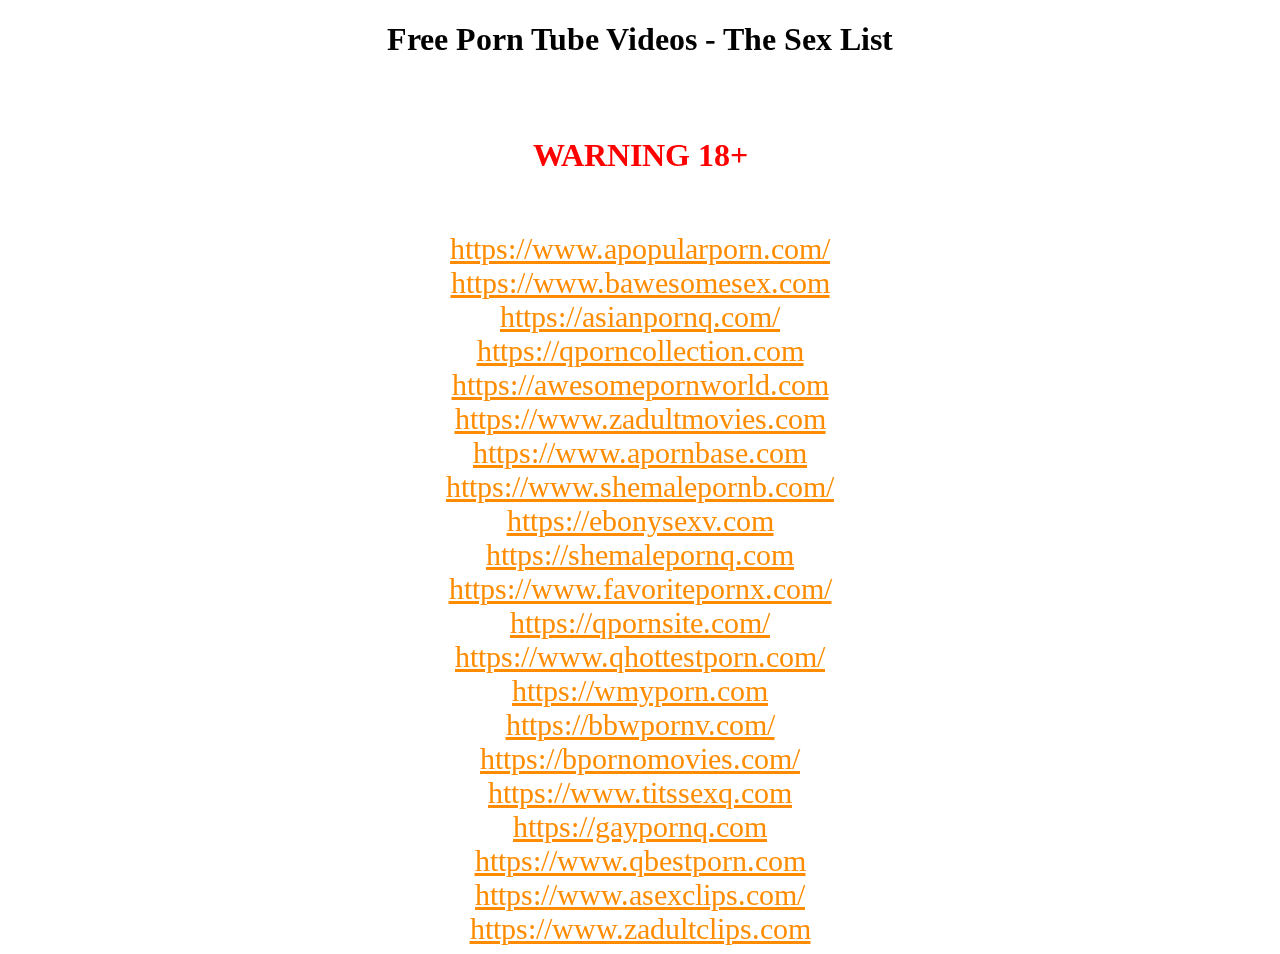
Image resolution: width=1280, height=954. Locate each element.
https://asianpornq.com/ (640, 316)
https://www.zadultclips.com (640, 928)
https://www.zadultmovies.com (640, 418)
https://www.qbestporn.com (640, 860)
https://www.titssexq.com (640, 792)
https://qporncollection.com (640, 350)
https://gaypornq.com (640, 826)
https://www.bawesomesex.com (640, 282)
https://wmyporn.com (640, 690)
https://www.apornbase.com (640, 452)
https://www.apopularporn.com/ (640, 248)
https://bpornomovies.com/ (640, 758)
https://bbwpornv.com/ (640, 724)
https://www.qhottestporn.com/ (640, 656)
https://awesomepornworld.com (640, 384)
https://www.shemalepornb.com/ (640, 486)
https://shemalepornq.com (640, 554)
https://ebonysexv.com (640, 520)
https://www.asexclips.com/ (640, 894)
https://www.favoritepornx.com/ (640, 588)
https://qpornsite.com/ (640, 622)
